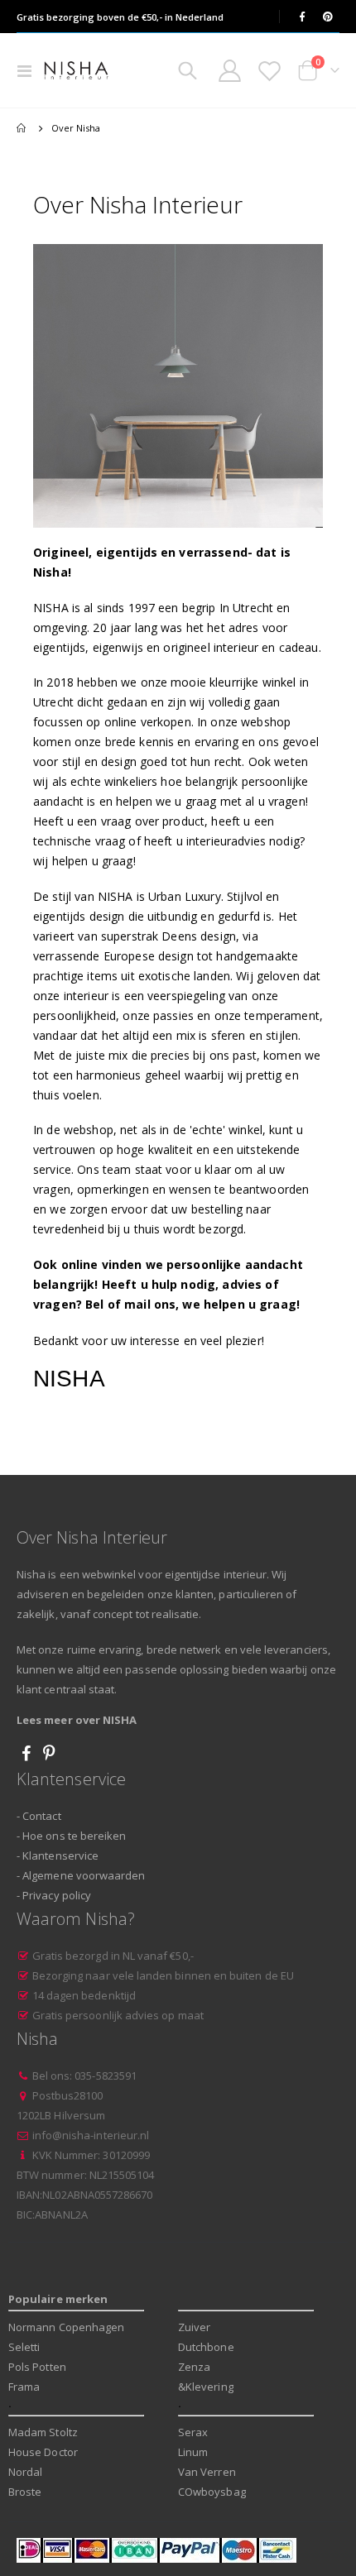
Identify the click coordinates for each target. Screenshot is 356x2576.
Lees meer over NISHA (77, 1720)
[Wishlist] (269, 71)
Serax (193, 2432)
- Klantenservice (58, 1855)
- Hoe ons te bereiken (71, 1836)
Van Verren (207, 2472)
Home (22, 128)
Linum (193, 2452)
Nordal (25, 2472)
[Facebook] (302, 17)
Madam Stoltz (43, 2432)
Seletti (24, 2347)
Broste (25, 2492)
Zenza (194, 2367)
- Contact (39, 1816)
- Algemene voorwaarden (81, 1875)
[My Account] (230, 71)
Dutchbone (206, 2347)
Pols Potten (37, 2367)
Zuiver (194, 2327)
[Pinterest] (328, 17)
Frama (24, 2387)
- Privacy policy (54, 1895)
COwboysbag (212, 2492)
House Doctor (43, 2452)
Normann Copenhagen (66, 2327)
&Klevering (206, 2387)
